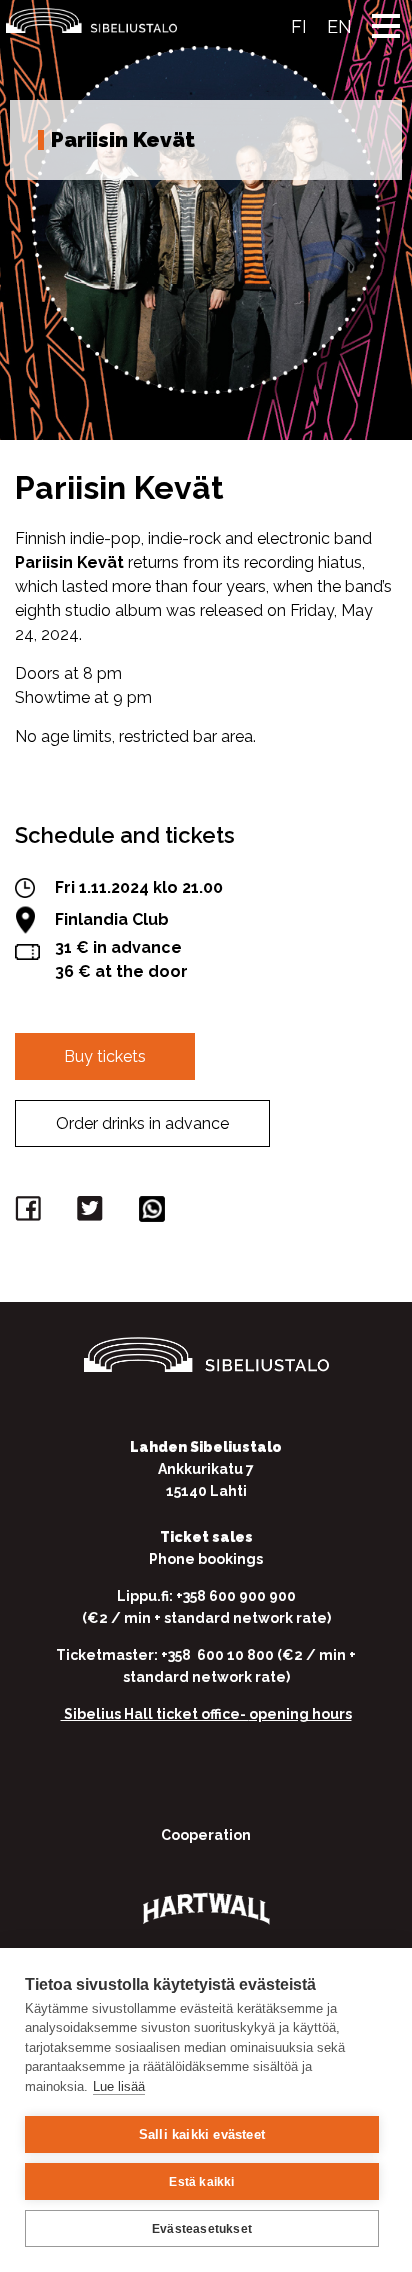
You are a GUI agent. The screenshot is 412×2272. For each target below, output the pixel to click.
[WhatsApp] (155, 1213)
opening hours (300, 1714)
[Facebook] (31, 1213)
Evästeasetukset (202, 2229)
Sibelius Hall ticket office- (155, 1714)
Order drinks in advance (142, 1123)
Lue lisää (119, 2086)
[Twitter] (93, 1213)
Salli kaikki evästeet (202, 2134)
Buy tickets (105, 1056)
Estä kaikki (201, 2182)
